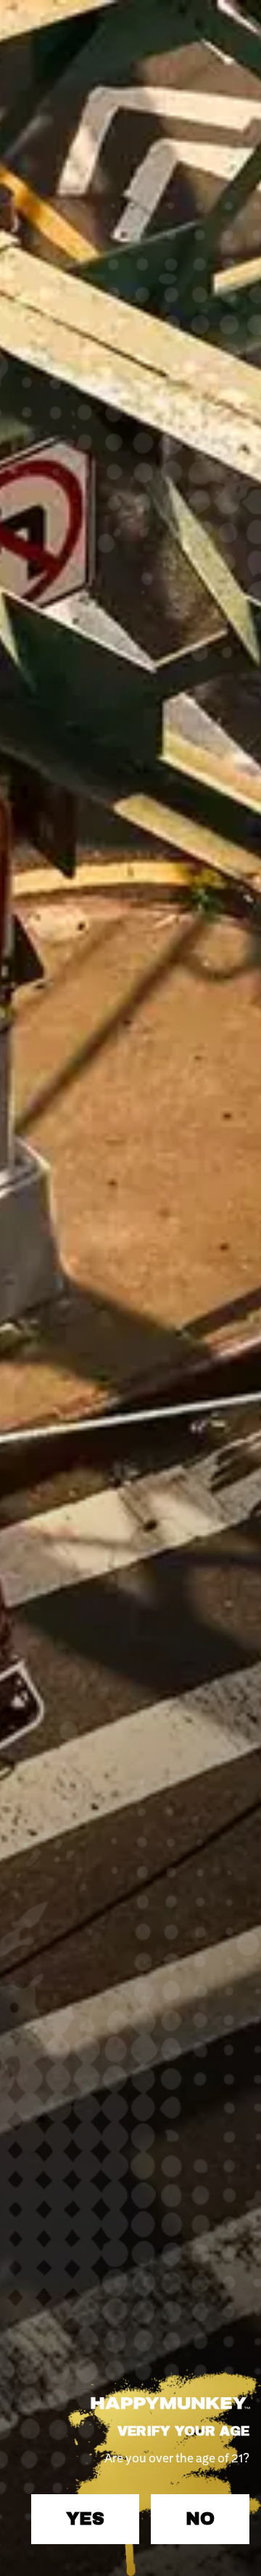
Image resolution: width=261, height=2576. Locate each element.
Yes (85, 2519)
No (200, 2519)
